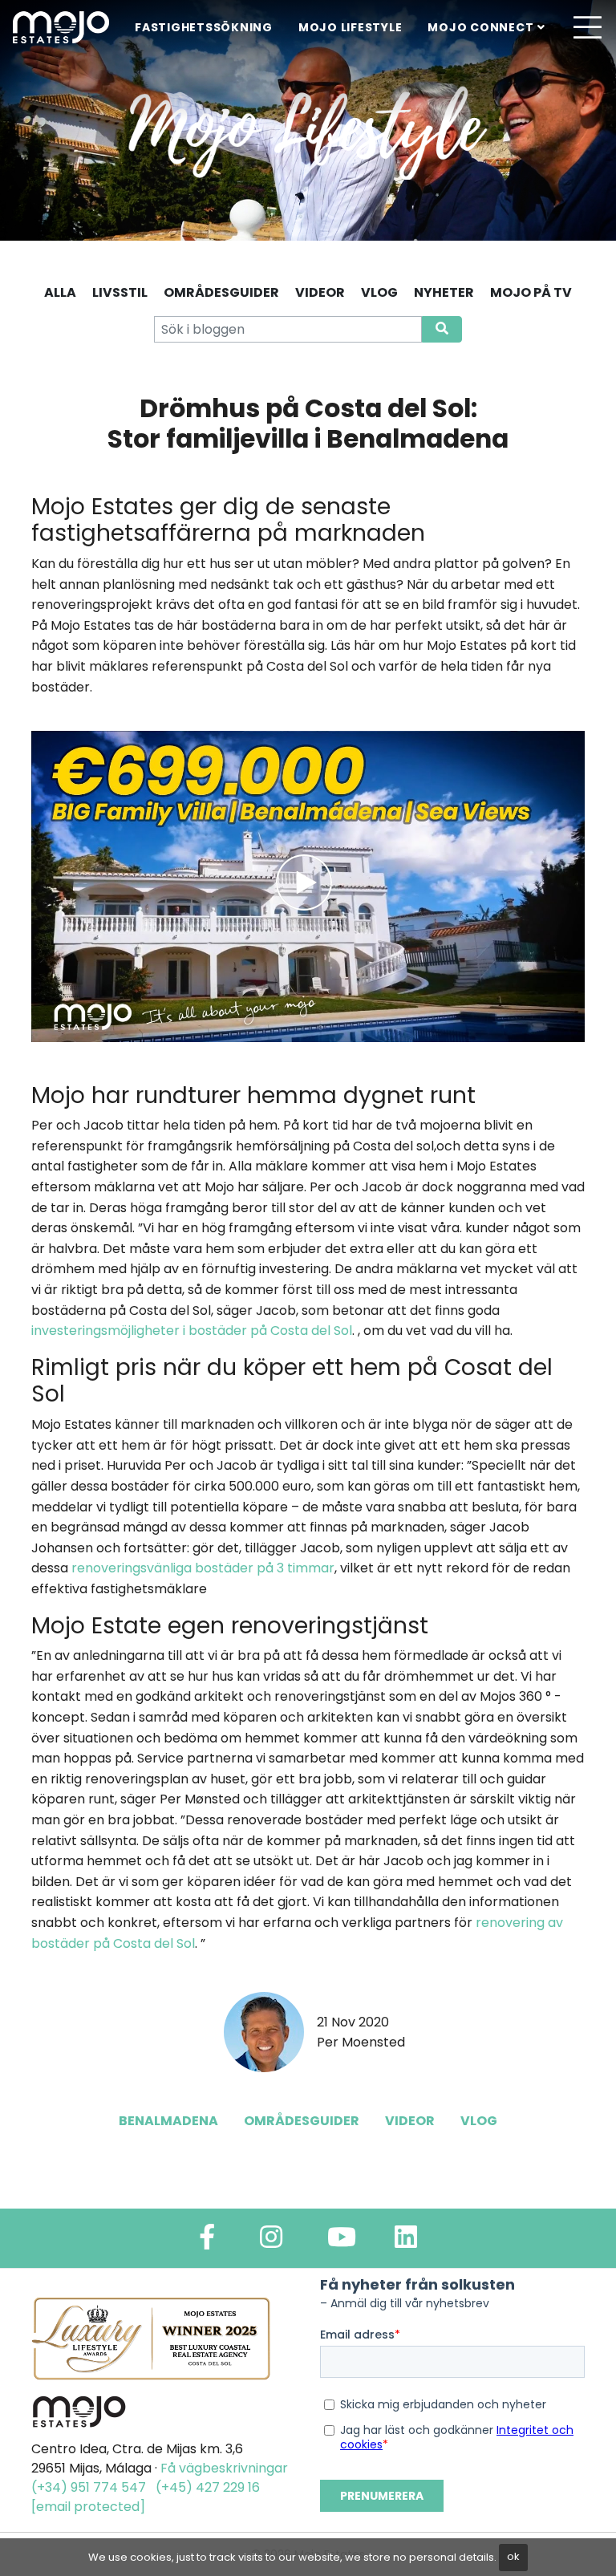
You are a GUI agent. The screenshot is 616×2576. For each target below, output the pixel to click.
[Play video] (308, 885)
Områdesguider (302, 2121)
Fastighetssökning (204, 27)
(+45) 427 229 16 (208, 2487)
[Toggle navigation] (587, 27)
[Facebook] (207, 2242)
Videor (410, 2121)
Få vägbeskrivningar (224, 2468)
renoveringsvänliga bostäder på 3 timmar (203, 1568)
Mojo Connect (480, 27)
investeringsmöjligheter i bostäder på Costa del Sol (192, 1331)
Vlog (479, 2121)
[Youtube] (342, 2242)
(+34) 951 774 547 (89, 2487)
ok (513, 2556)
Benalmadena (168, 2121)
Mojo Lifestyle (351, 27)
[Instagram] (271, 2242)
